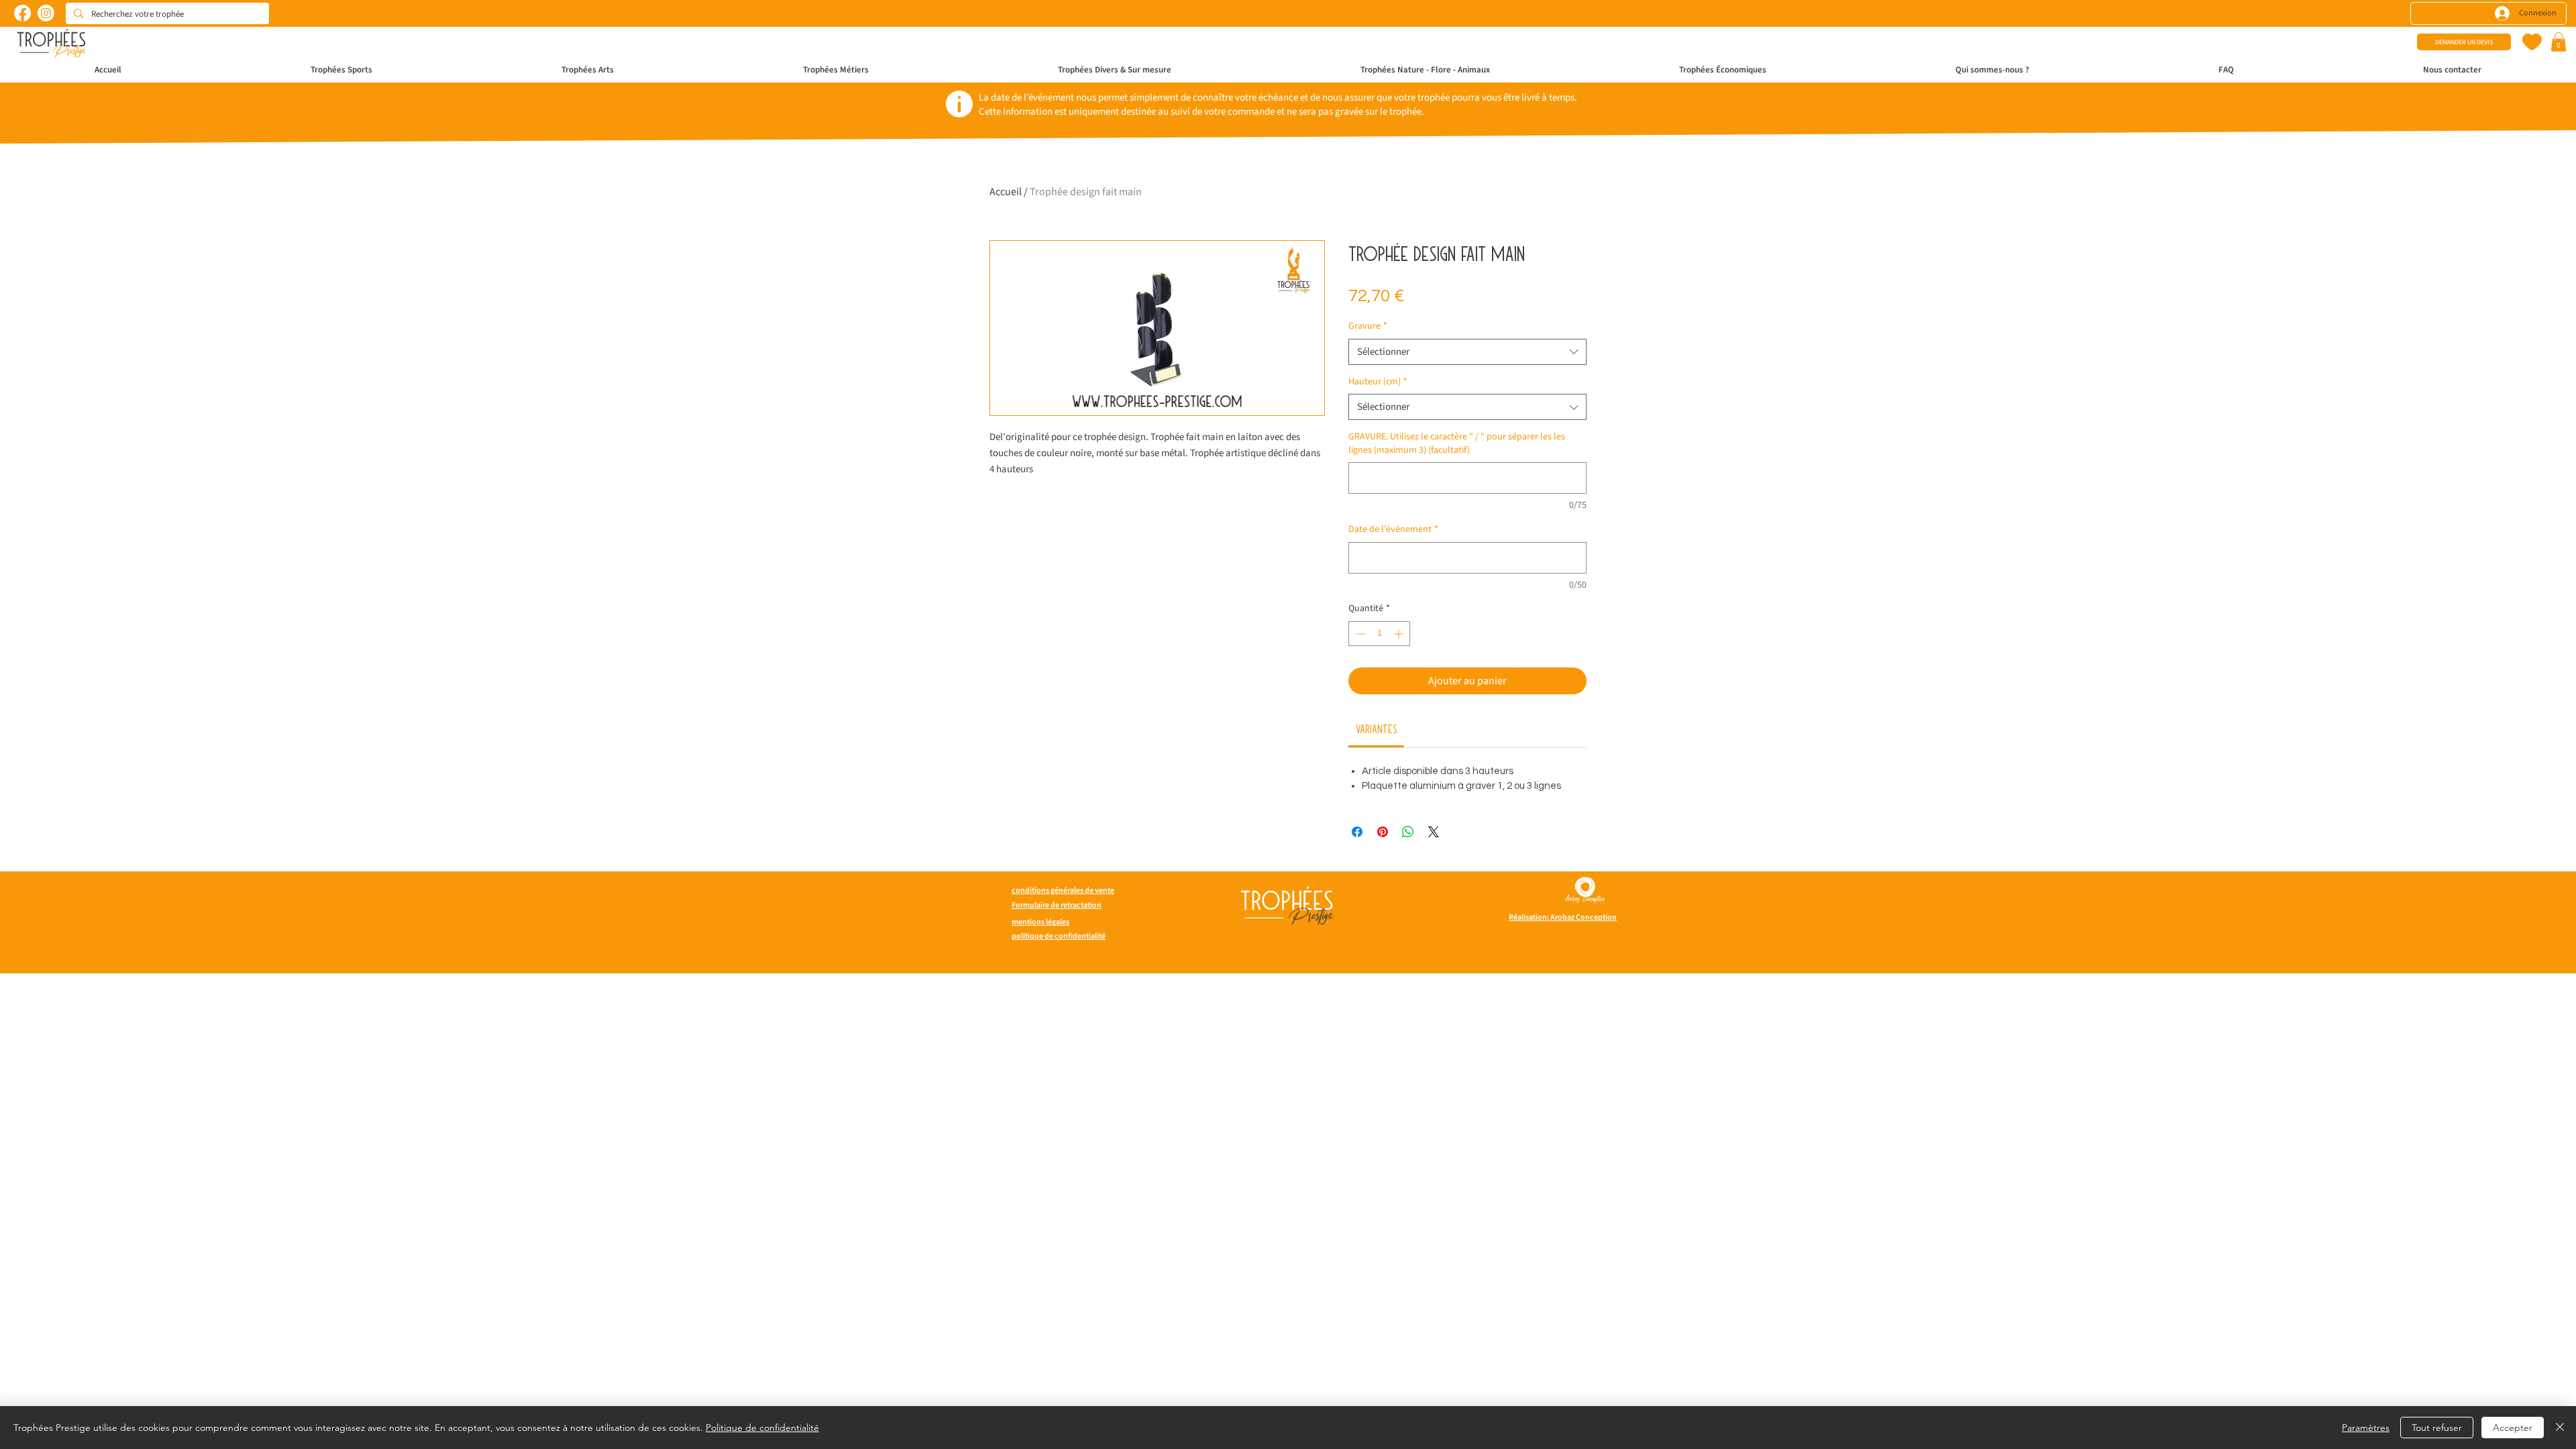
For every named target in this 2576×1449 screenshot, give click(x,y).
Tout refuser (2437, 1428)
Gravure (1368, 326)
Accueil (1006, 192)
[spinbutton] (1379, 634)
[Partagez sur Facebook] (1357, 832)
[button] (2559, 42)
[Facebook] (22, 13)
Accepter (2513, 1428)
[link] (1377, 729)
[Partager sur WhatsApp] (1408, 832)
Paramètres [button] (2366, 1428)
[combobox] (1467, 352)
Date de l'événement (1393, 530)
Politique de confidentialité (762, 1428)
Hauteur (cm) (1378, 382)
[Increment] (1400, 634)
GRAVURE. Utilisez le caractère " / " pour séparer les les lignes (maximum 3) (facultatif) (1457, 444)
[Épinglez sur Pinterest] (1383, 832)
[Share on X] (1434, 832)
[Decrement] (1359, 634)
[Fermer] (2560, 1428)
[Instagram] (46, 13)
